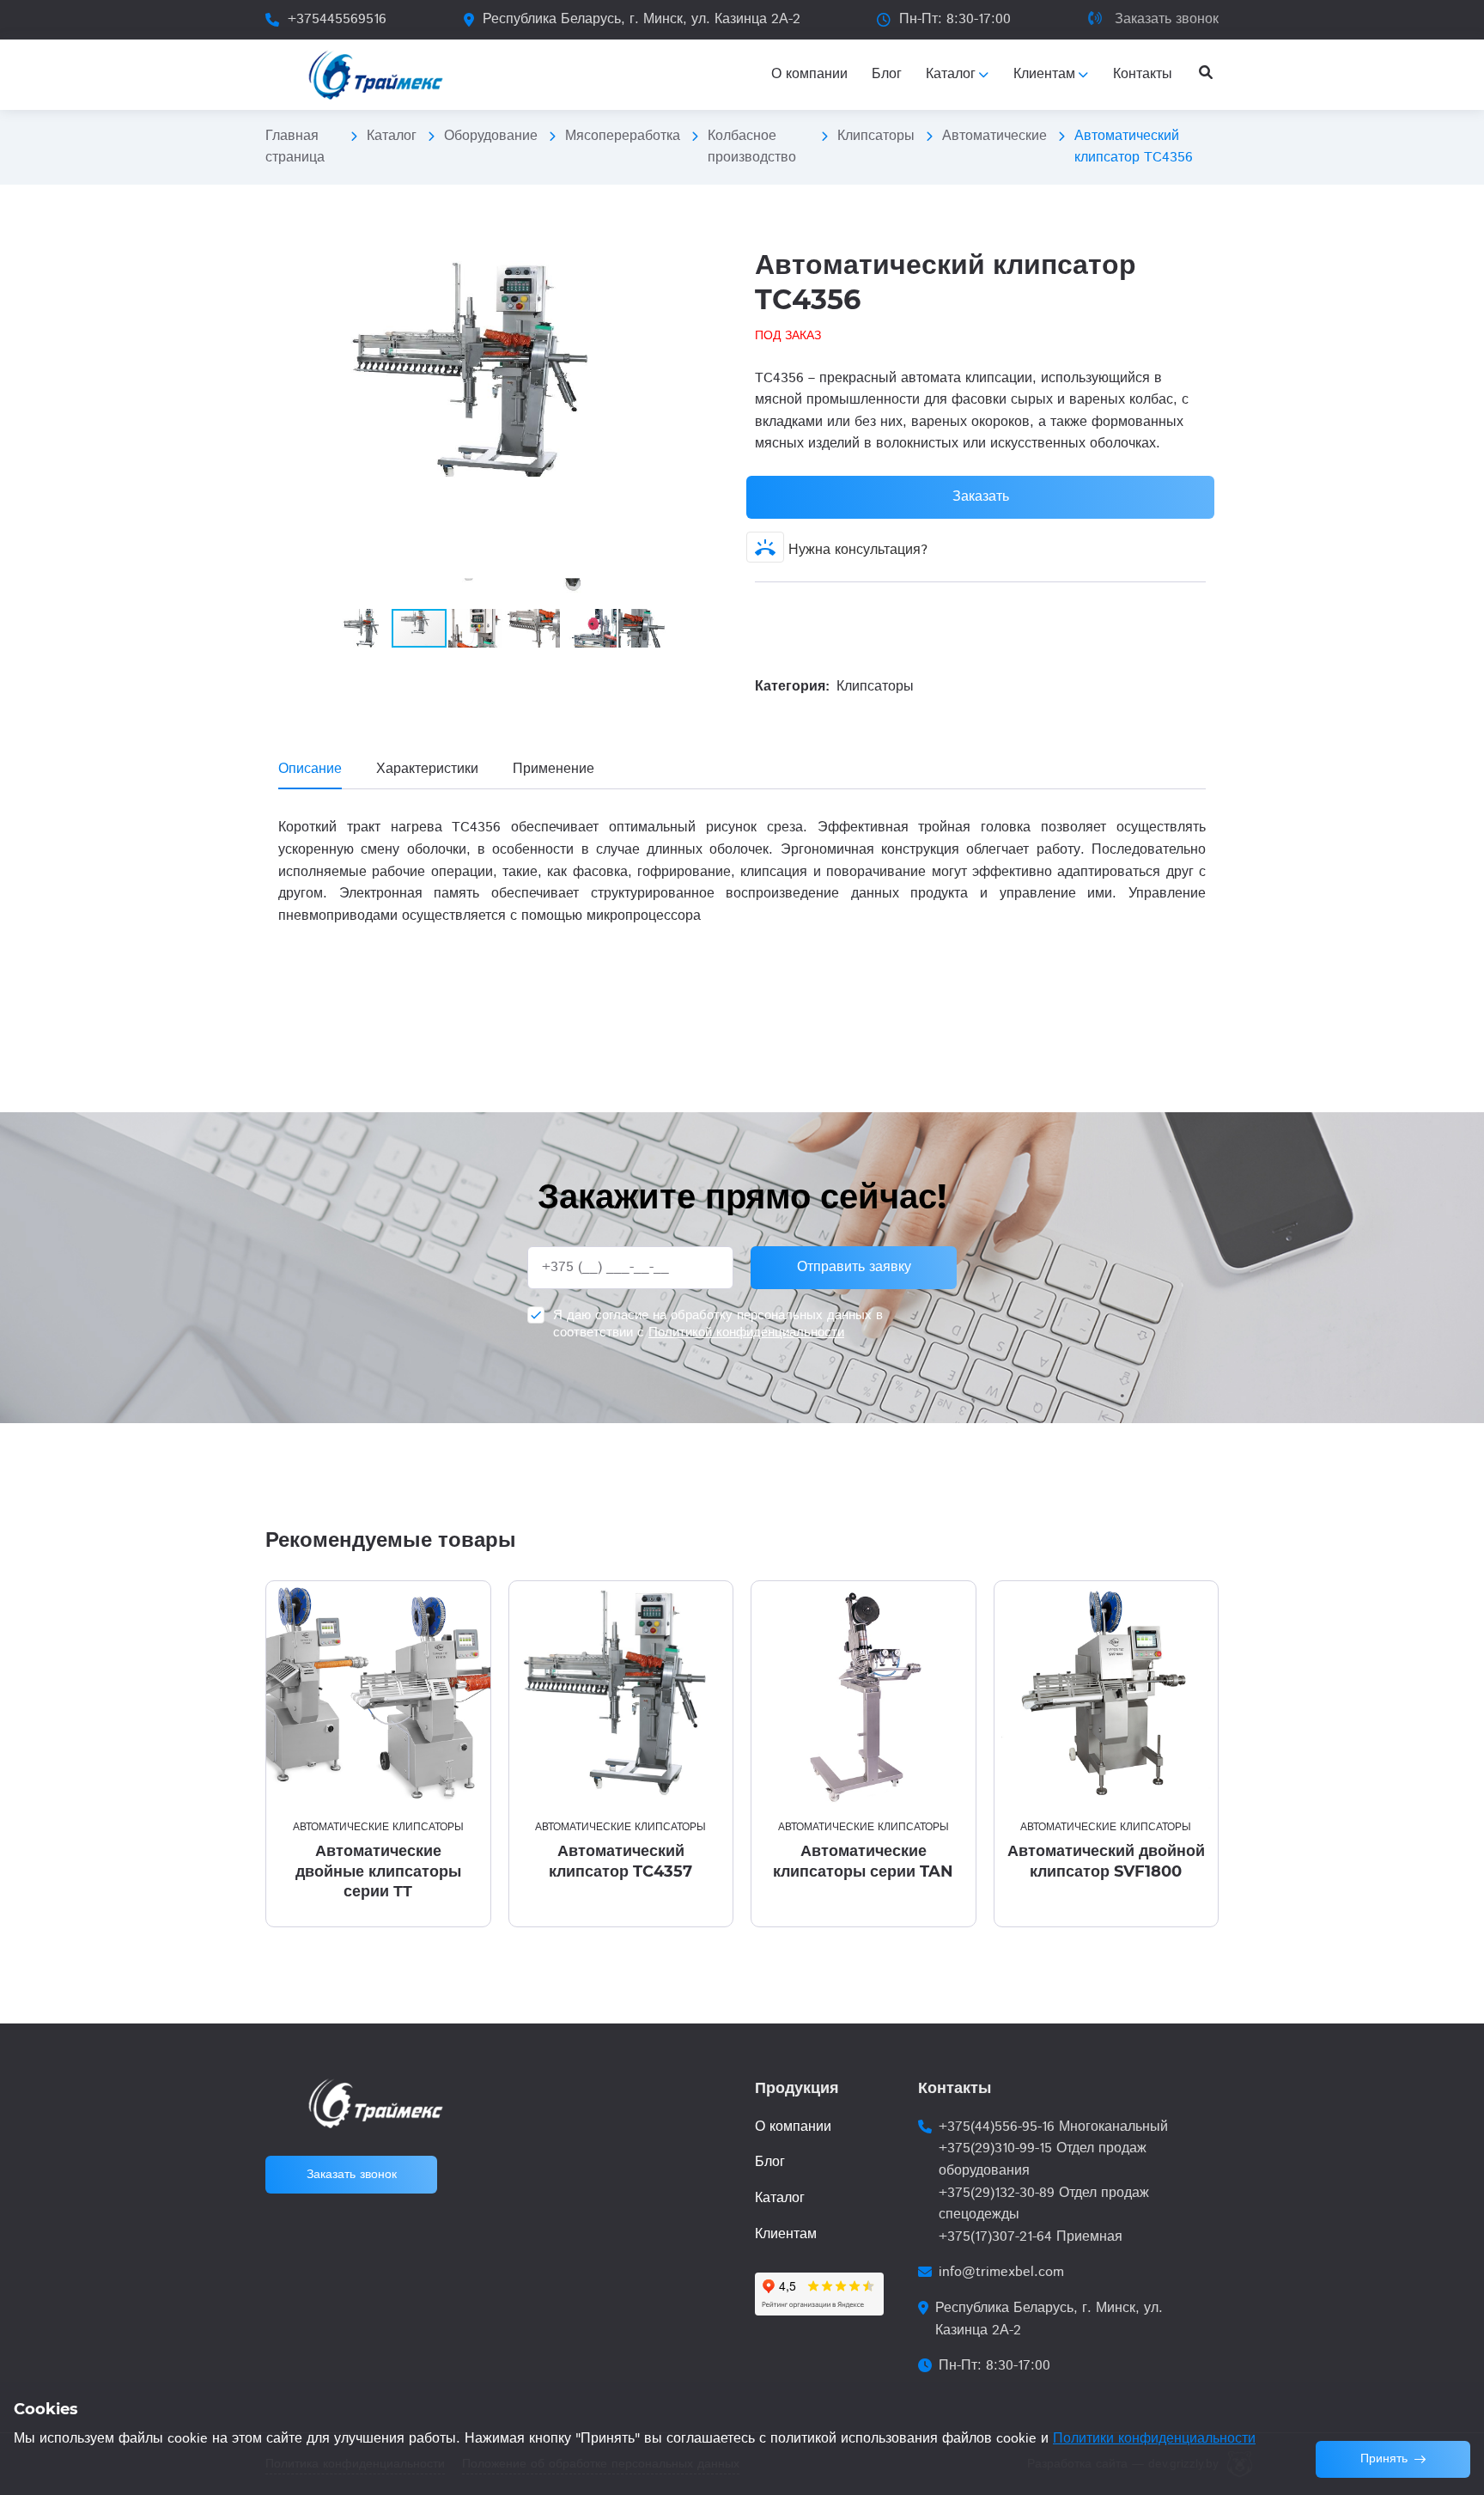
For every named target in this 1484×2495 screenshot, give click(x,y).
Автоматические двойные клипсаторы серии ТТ (378, 1871)
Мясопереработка (623, 136)
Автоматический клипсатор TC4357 (620, 1861)
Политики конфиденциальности (1154, 2439)
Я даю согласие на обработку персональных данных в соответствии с (718, 1324)
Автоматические (994, 136)
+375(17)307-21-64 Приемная (1031, 2237)
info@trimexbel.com (1001, 2272)
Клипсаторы (876, 136)
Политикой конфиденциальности (746, 1333)
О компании (793, 2127)
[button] (714, 262)
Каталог (392, 136)
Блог (770, 2162)
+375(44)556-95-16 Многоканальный (1053, 2127)
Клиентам (786, 2234)
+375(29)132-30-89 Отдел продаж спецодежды (1044, 2204)
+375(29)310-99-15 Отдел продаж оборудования (1043, 2160)
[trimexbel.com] (376, 75)
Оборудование (491, 136)
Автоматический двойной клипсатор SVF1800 (1106, 1861)
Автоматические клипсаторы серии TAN (863, 1861)
